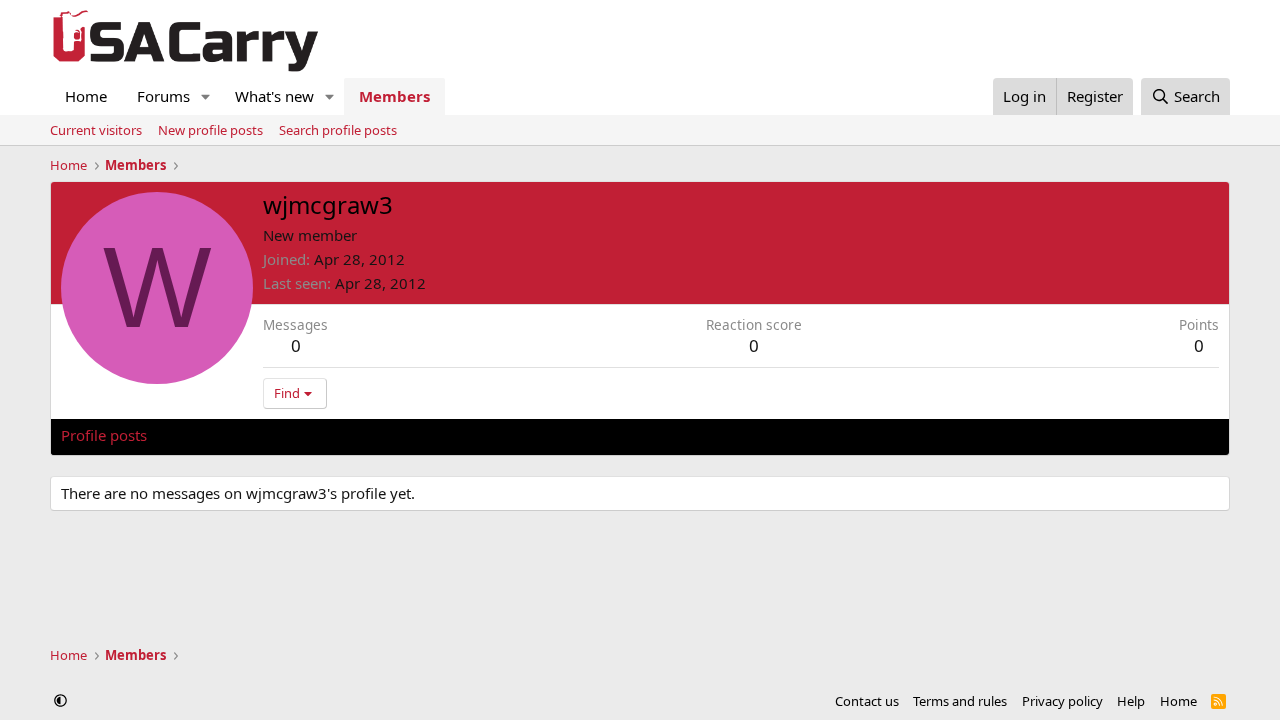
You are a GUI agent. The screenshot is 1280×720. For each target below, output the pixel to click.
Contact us (867, 701)
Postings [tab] (310, 435)
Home (86, 96)
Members (394, 96)
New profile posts (210, 130)
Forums (163, 96)
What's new (274, 96)
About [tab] (381, 435)
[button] (206, 96)
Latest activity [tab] (214, 435)
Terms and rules (960, 701)
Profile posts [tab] (104, 435)
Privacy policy (1062, 701)
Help (1131, 701)
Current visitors (96, 130)
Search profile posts (338, 130)
